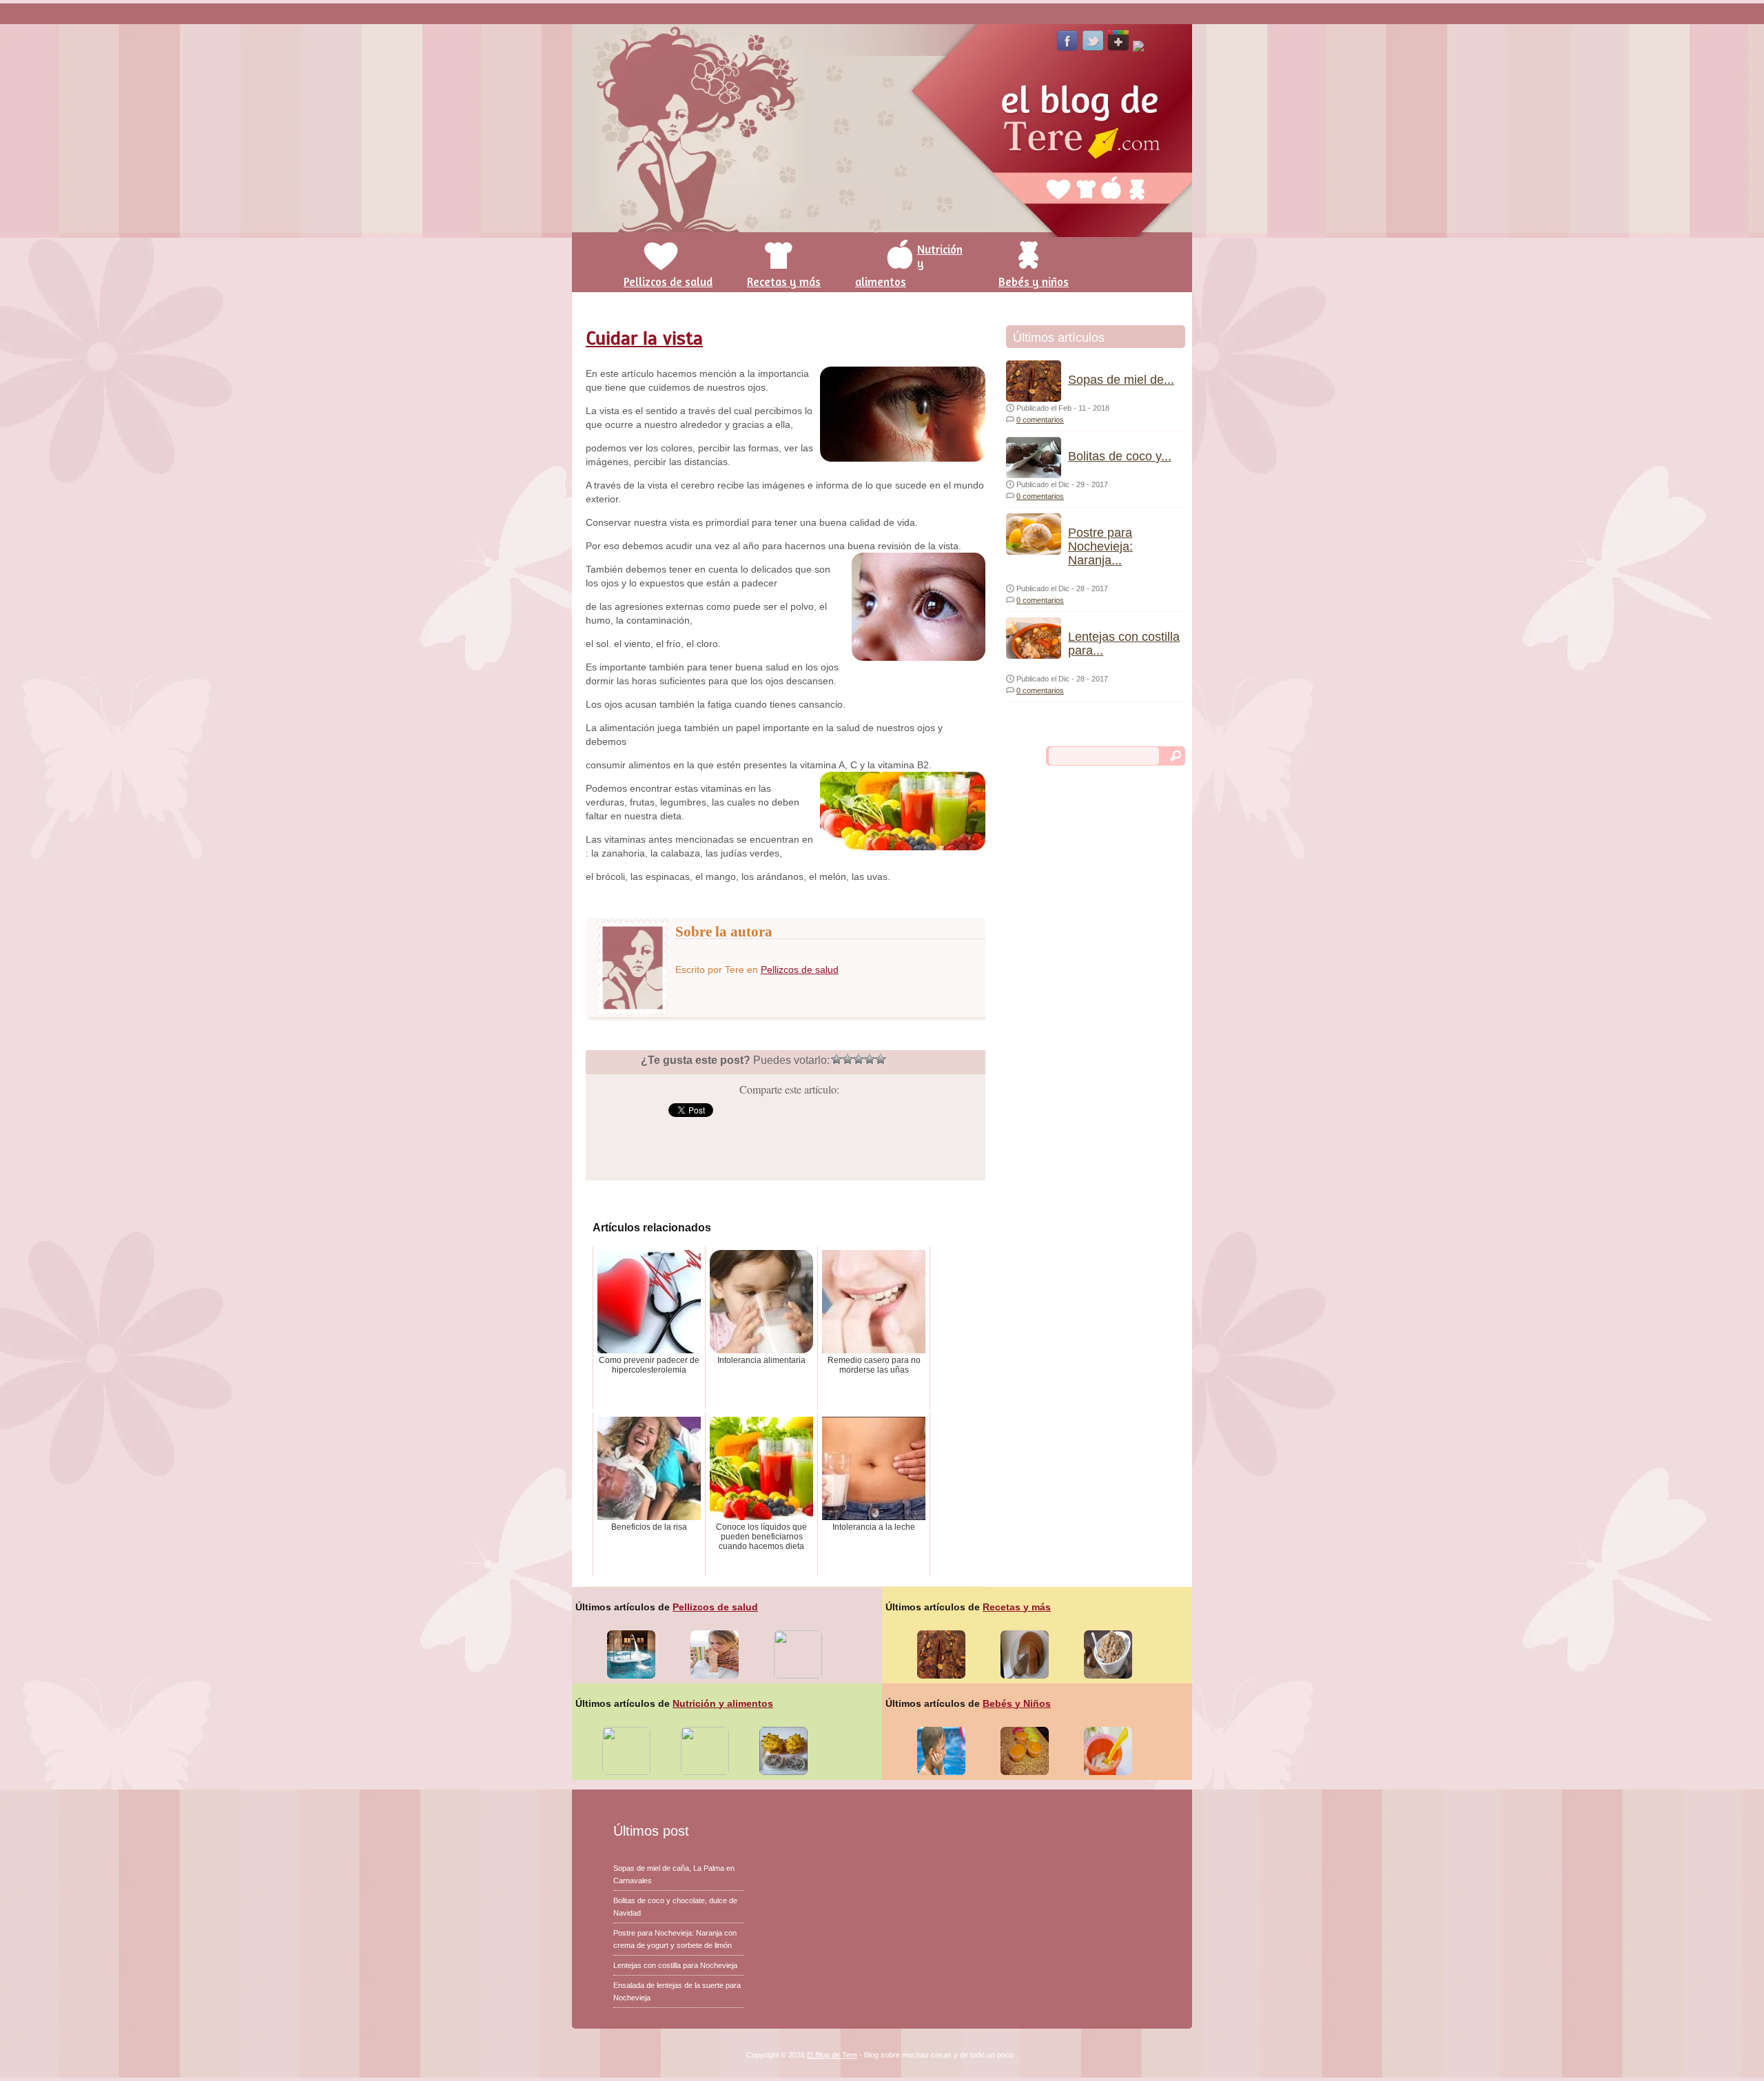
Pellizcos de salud (800, 970)
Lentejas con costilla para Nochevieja (675, 1965)
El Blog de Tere (832, 2055)
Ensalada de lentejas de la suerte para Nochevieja (677, 1991)
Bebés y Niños (1017, 1703)
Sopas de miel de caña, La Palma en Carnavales (674, 1874)
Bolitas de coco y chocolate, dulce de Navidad (675, 1907)
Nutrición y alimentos (723, 1703)
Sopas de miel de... (1121, 380)
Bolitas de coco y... (1120, 456)
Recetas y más (1017, 1607)
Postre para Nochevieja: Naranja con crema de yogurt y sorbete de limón (675, 1939)
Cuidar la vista (644, 338)
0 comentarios (1040, 420)
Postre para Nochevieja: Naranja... (1100, 546)
